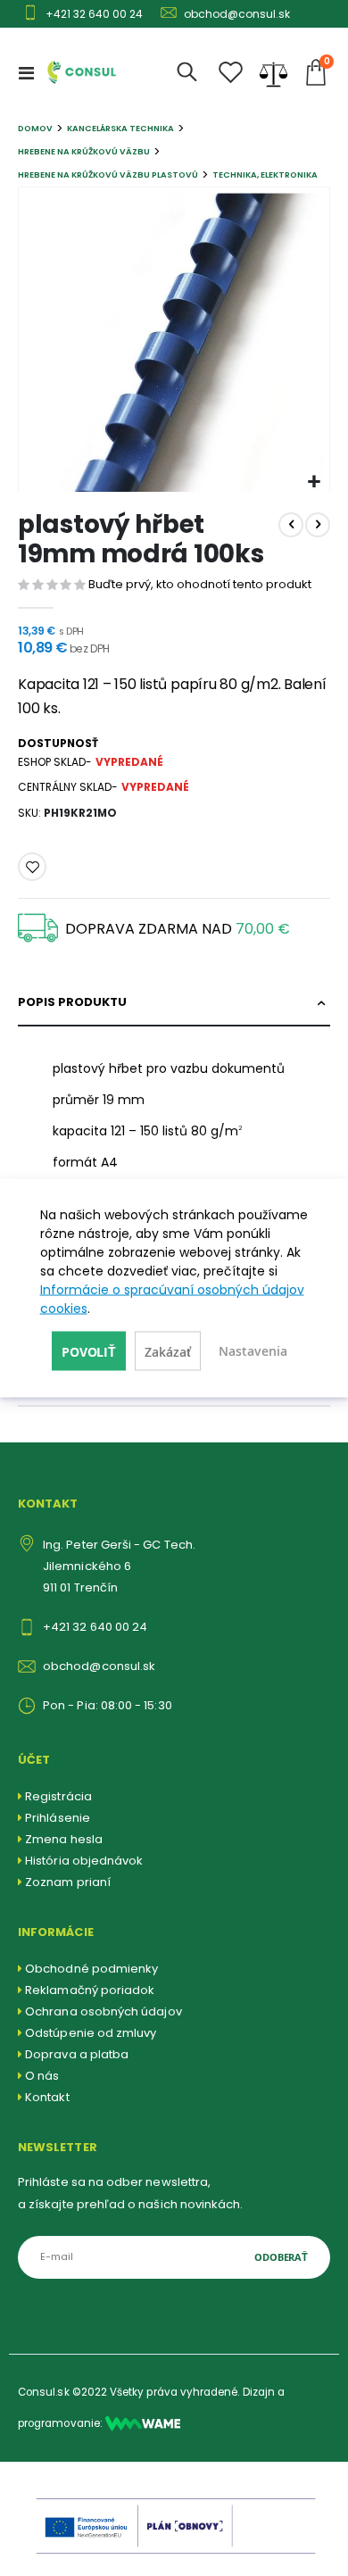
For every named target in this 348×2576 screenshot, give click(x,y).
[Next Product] (318, 525)
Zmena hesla (64, 1839)
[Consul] (143, 2423)
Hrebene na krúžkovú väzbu (84, 151)
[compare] (273, 72)
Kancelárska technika (120, 128)
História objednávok (84, 1861)
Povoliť (89, 1352)
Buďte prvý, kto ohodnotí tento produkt (200, 584)
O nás (42, 2076)
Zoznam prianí (68, 1882)
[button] (314, 482)
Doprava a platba (77, 2054)
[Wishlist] (231, 73)
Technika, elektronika (265, 175)
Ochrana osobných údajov (104, 2011)
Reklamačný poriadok (90, 1990)
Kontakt (47, 2097)
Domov (35, 128)
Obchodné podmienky (91, 1969)
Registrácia (58, 1796)
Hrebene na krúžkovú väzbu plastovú (108, 175)
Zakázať (168, 1352)
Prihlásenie (58, 1818)
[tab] (174, 1003)
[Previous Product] (291, 525)
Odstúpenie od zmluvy (91, 2033)
